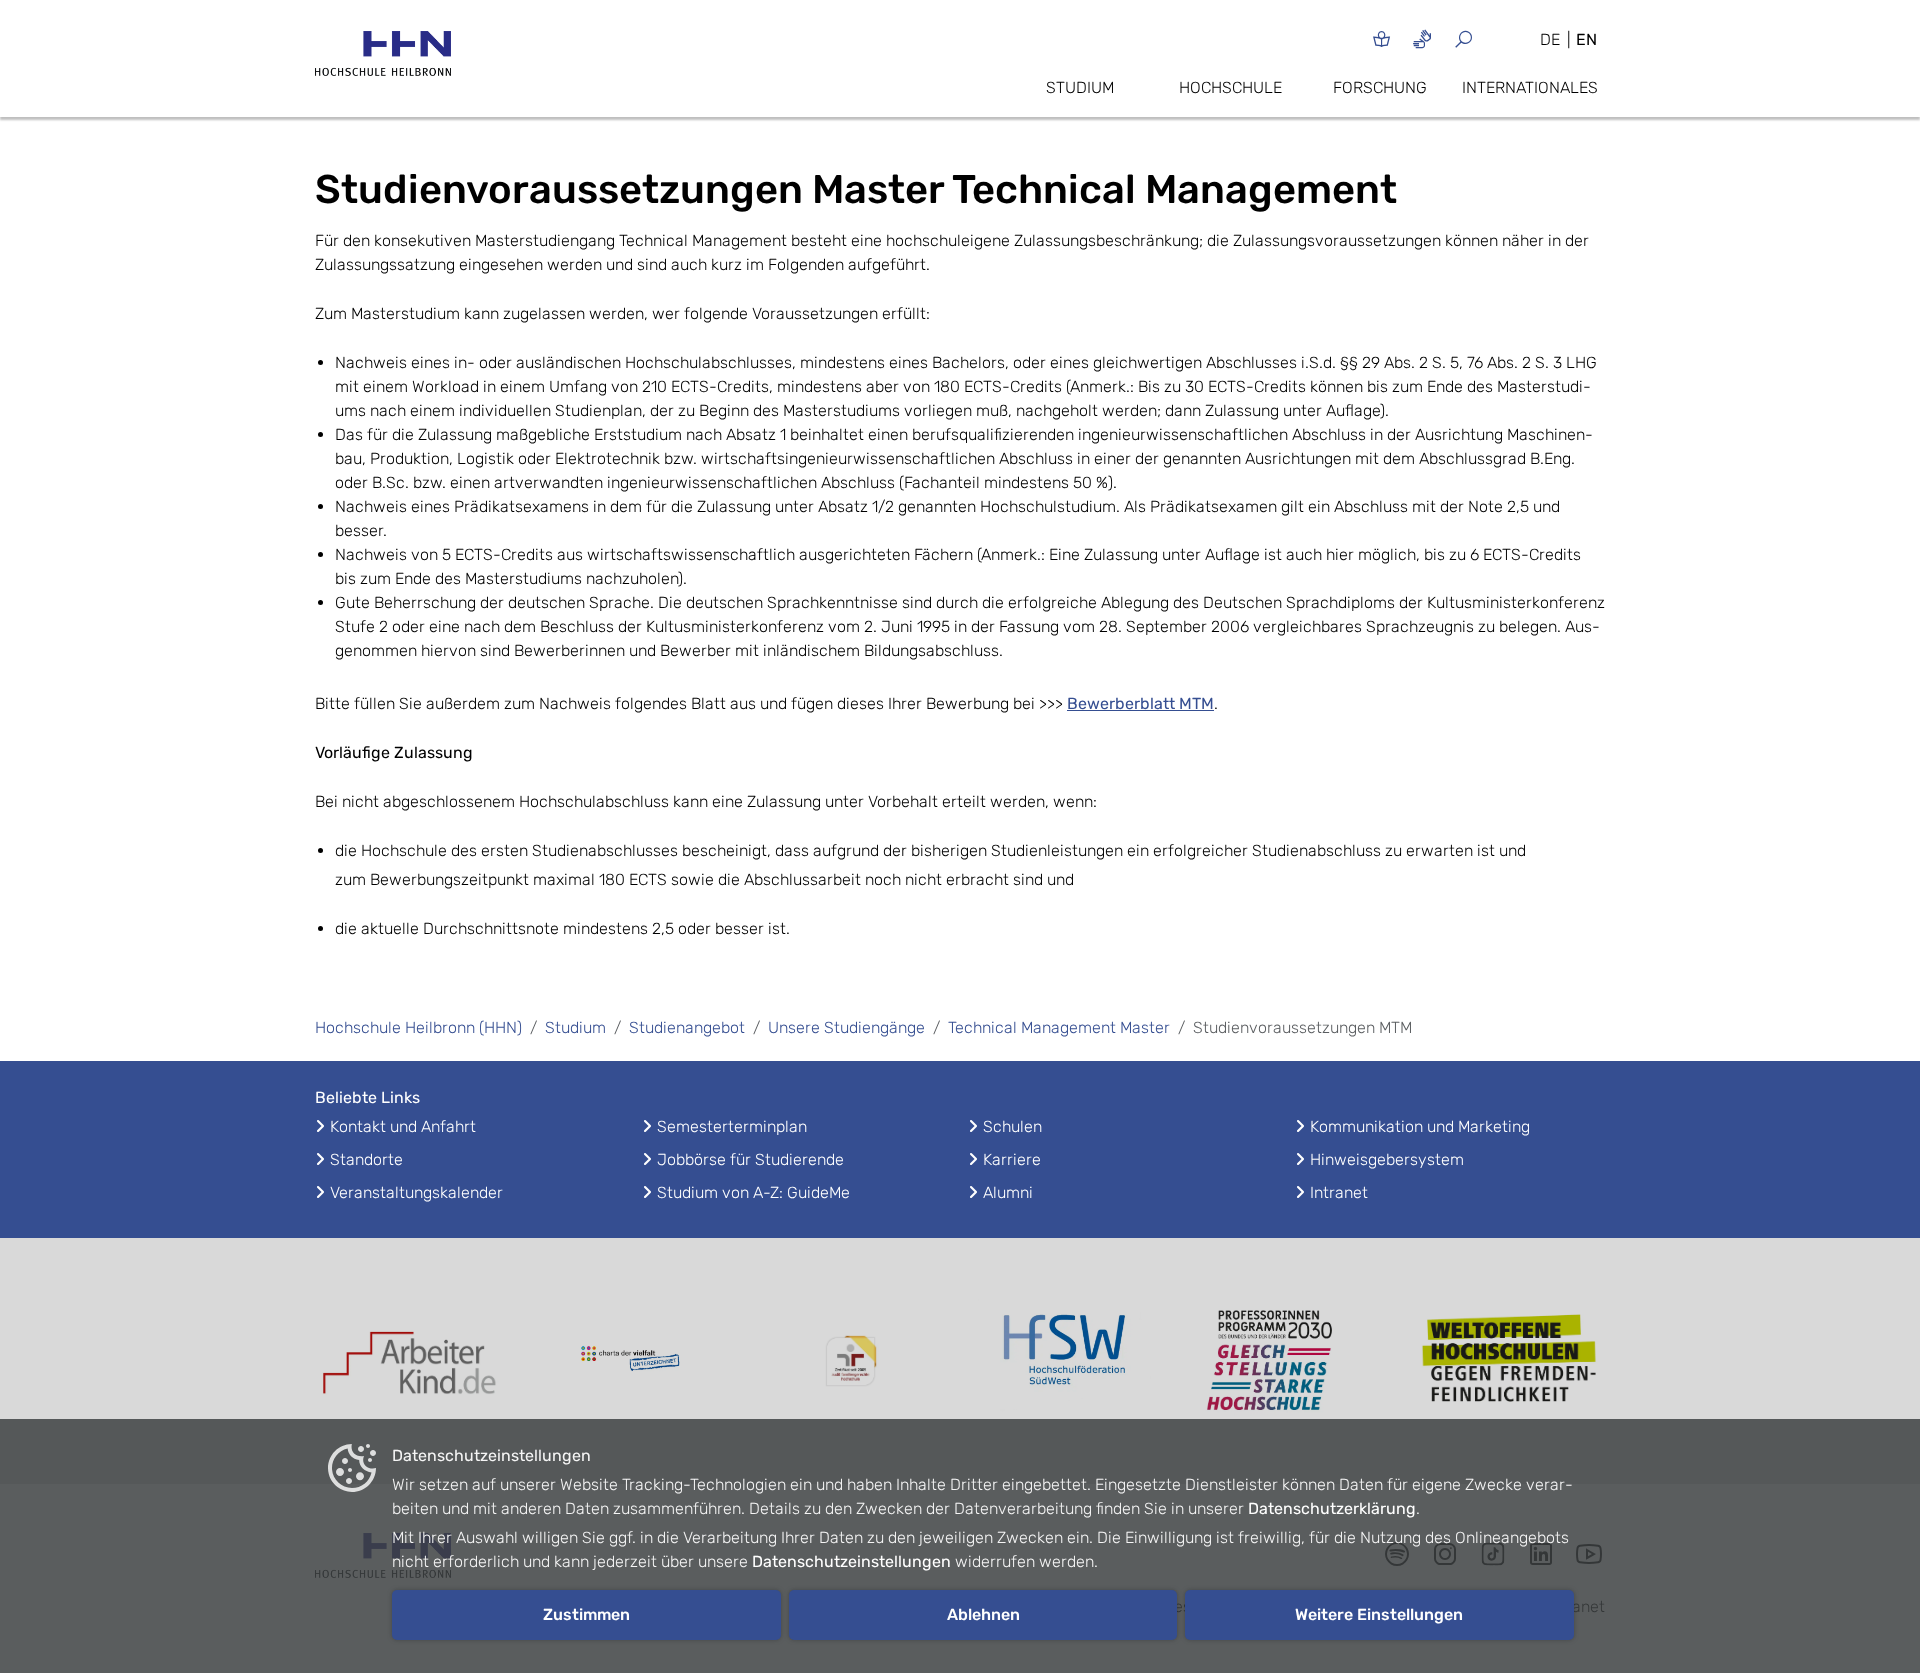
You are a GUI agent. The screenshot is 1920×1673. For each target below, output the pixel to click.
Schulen (1012, 1126)
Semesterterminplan (732, 1126)
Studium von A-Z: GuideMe (753, 1192)
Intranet (1339, 1192)
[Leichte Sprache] (1381, 38)
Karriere (1012, 1159)
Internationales (1530, 87)
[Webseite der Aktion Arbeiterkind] (410, 1360)
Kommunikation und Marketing (1420, 1126)
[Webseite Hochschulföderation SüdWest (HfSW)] (1070, 1361)
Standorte (366, 1159)
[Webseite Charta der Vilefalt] (630, 1361)
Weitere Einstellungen (1379, 1614)
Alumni (1008, 1192)
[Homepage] (383, 59)
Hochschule (1230, 87)
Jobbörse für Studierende (750, 1159)
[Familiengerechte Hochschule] (850, 1361)
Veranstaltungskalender (416, 1192)
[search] (1487, 38)
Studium (1080, 87)
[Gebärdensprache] (1422, 38)
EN (1586, 39)
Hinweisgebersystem (1387, 1159)
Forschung (1380, 87)
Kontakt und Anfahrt (403, 1126)
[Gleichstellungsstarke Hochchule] (1290, 1361)
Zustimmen (586, 1614)
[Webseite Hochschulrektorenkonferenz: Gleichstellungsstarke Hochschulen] (1510, 1361)
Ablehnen (983, 1614)
